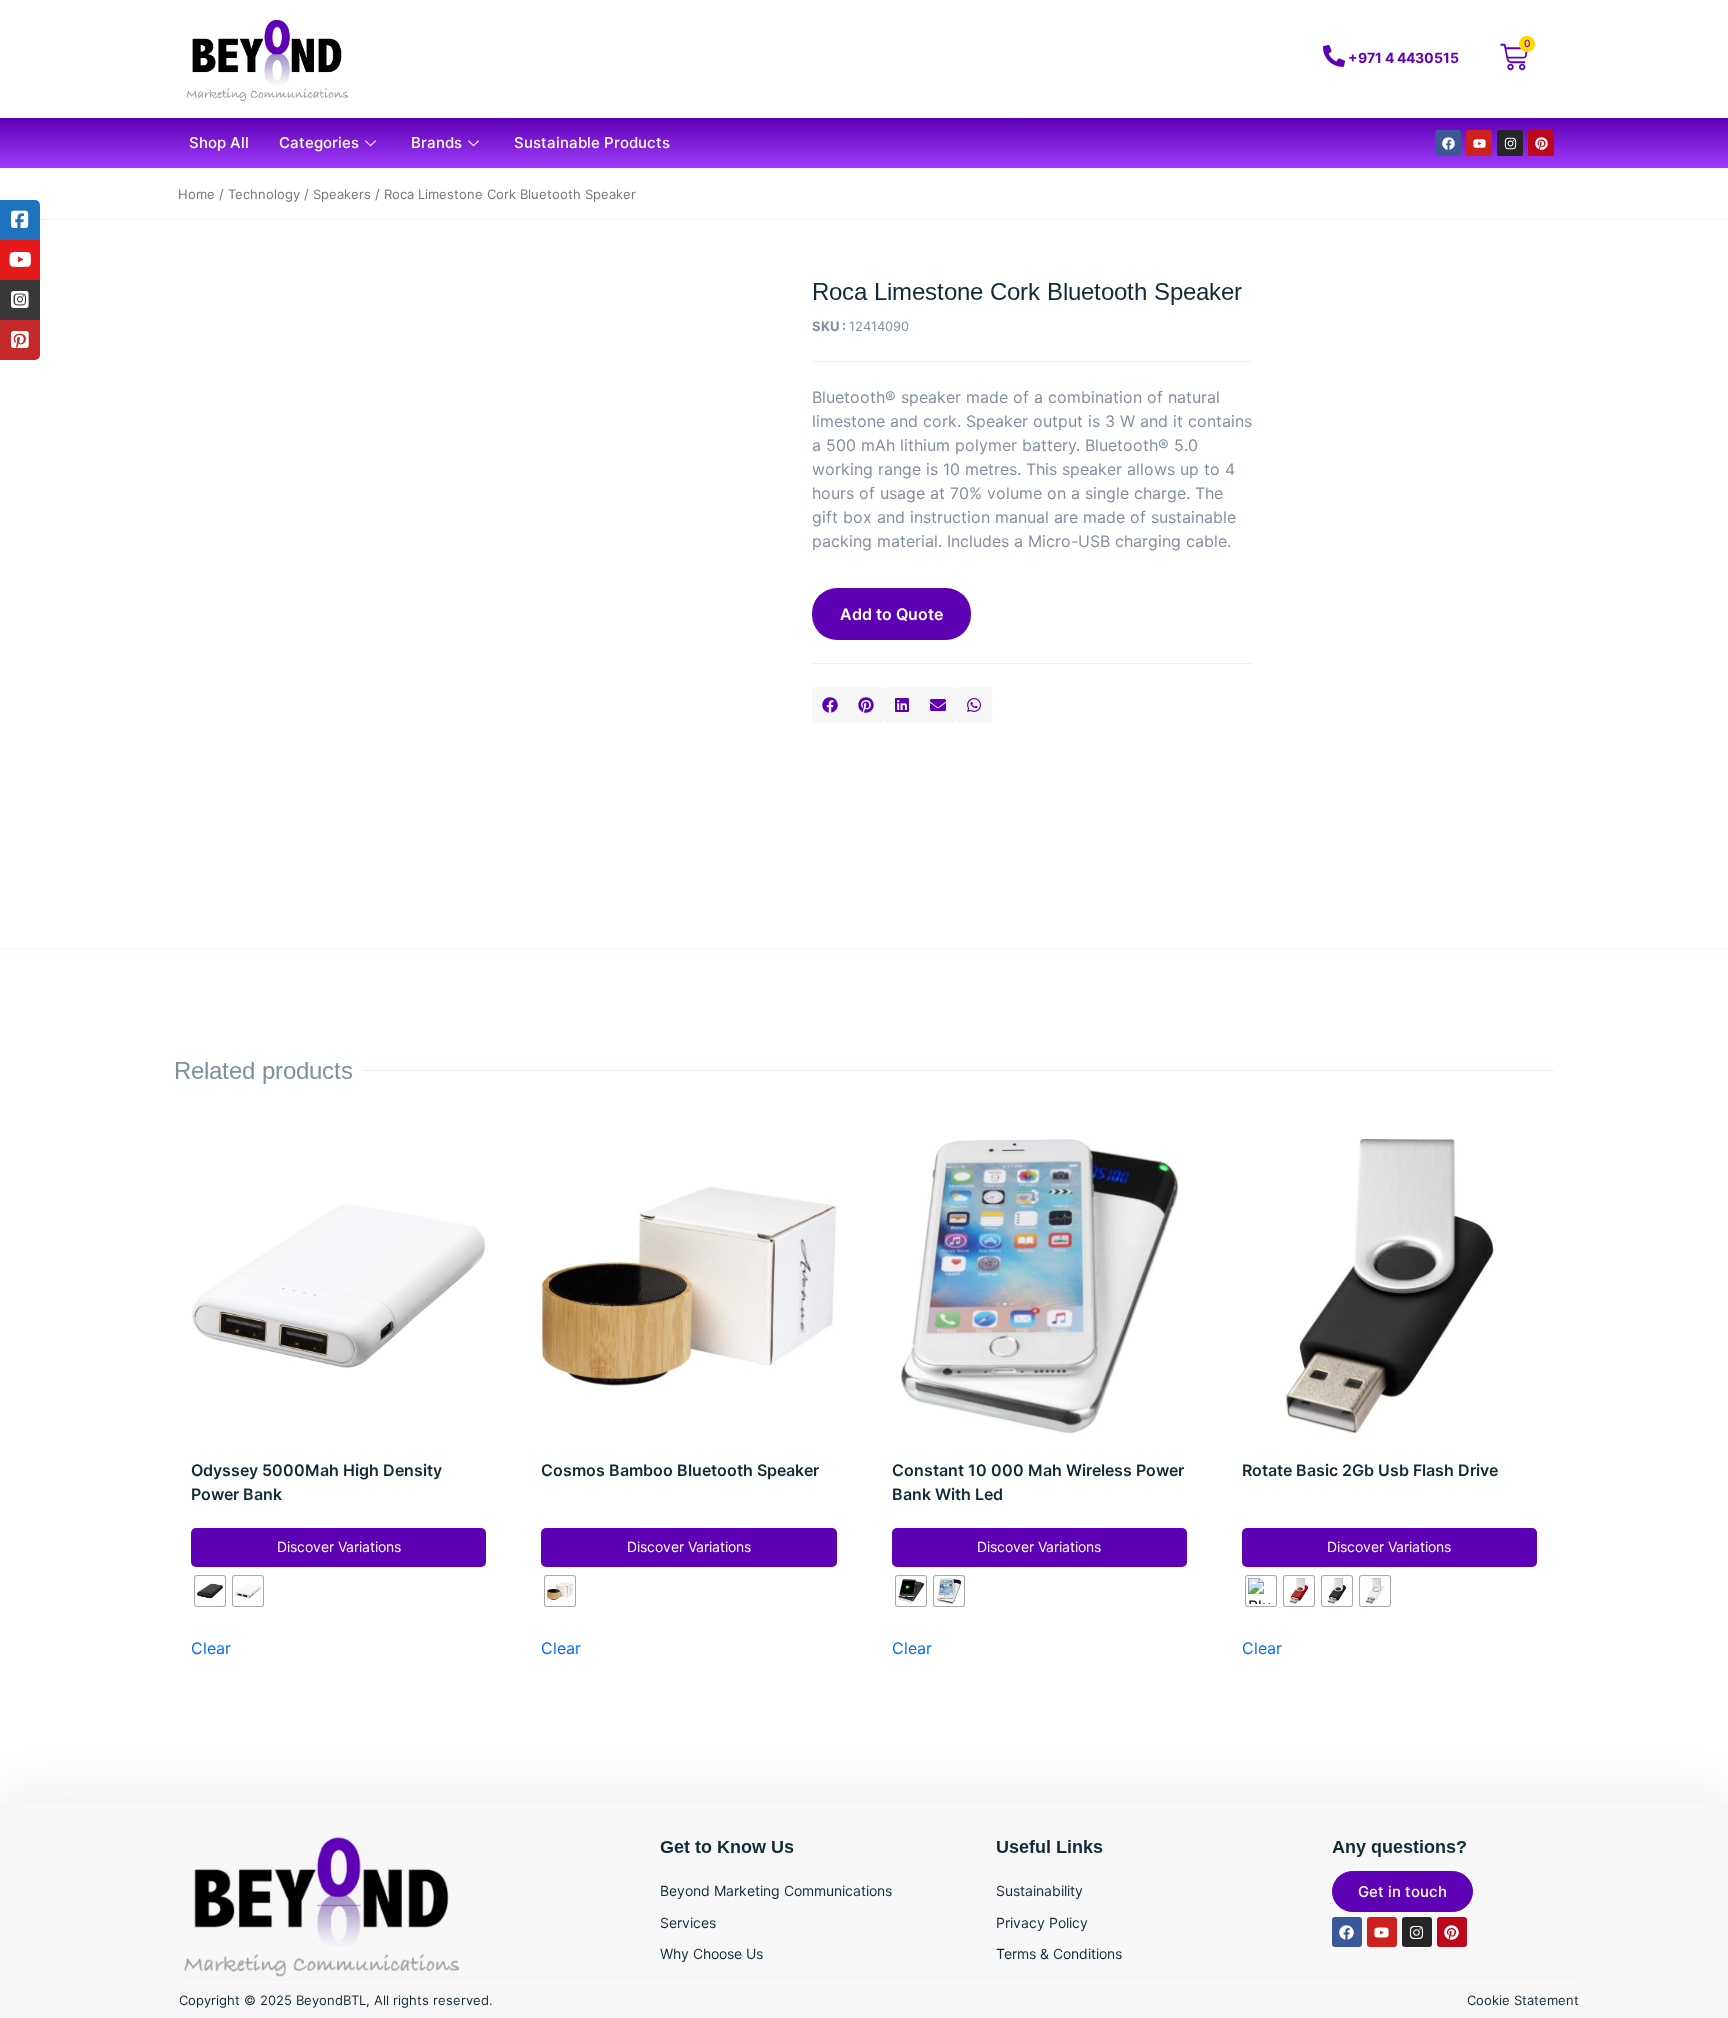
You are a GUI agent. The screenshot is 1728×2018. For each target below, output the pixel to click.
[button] (830, 705)
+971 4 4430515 (1403, 57)
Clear (211, 1648)
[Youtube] (1479, 143)
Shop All (219, 142)
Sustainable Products (592, 142)
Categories (319, 142)
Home (196, 194)
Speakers (342, 194)
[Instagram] (1510, 143)
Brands (436, 142)
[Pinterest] (1541, 143)
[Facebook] (1448, 143)
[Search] (1197, 59)
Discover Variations (339, 1546)
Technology (264, 194)
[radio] (210, 1591)
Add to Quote (891, 614)
